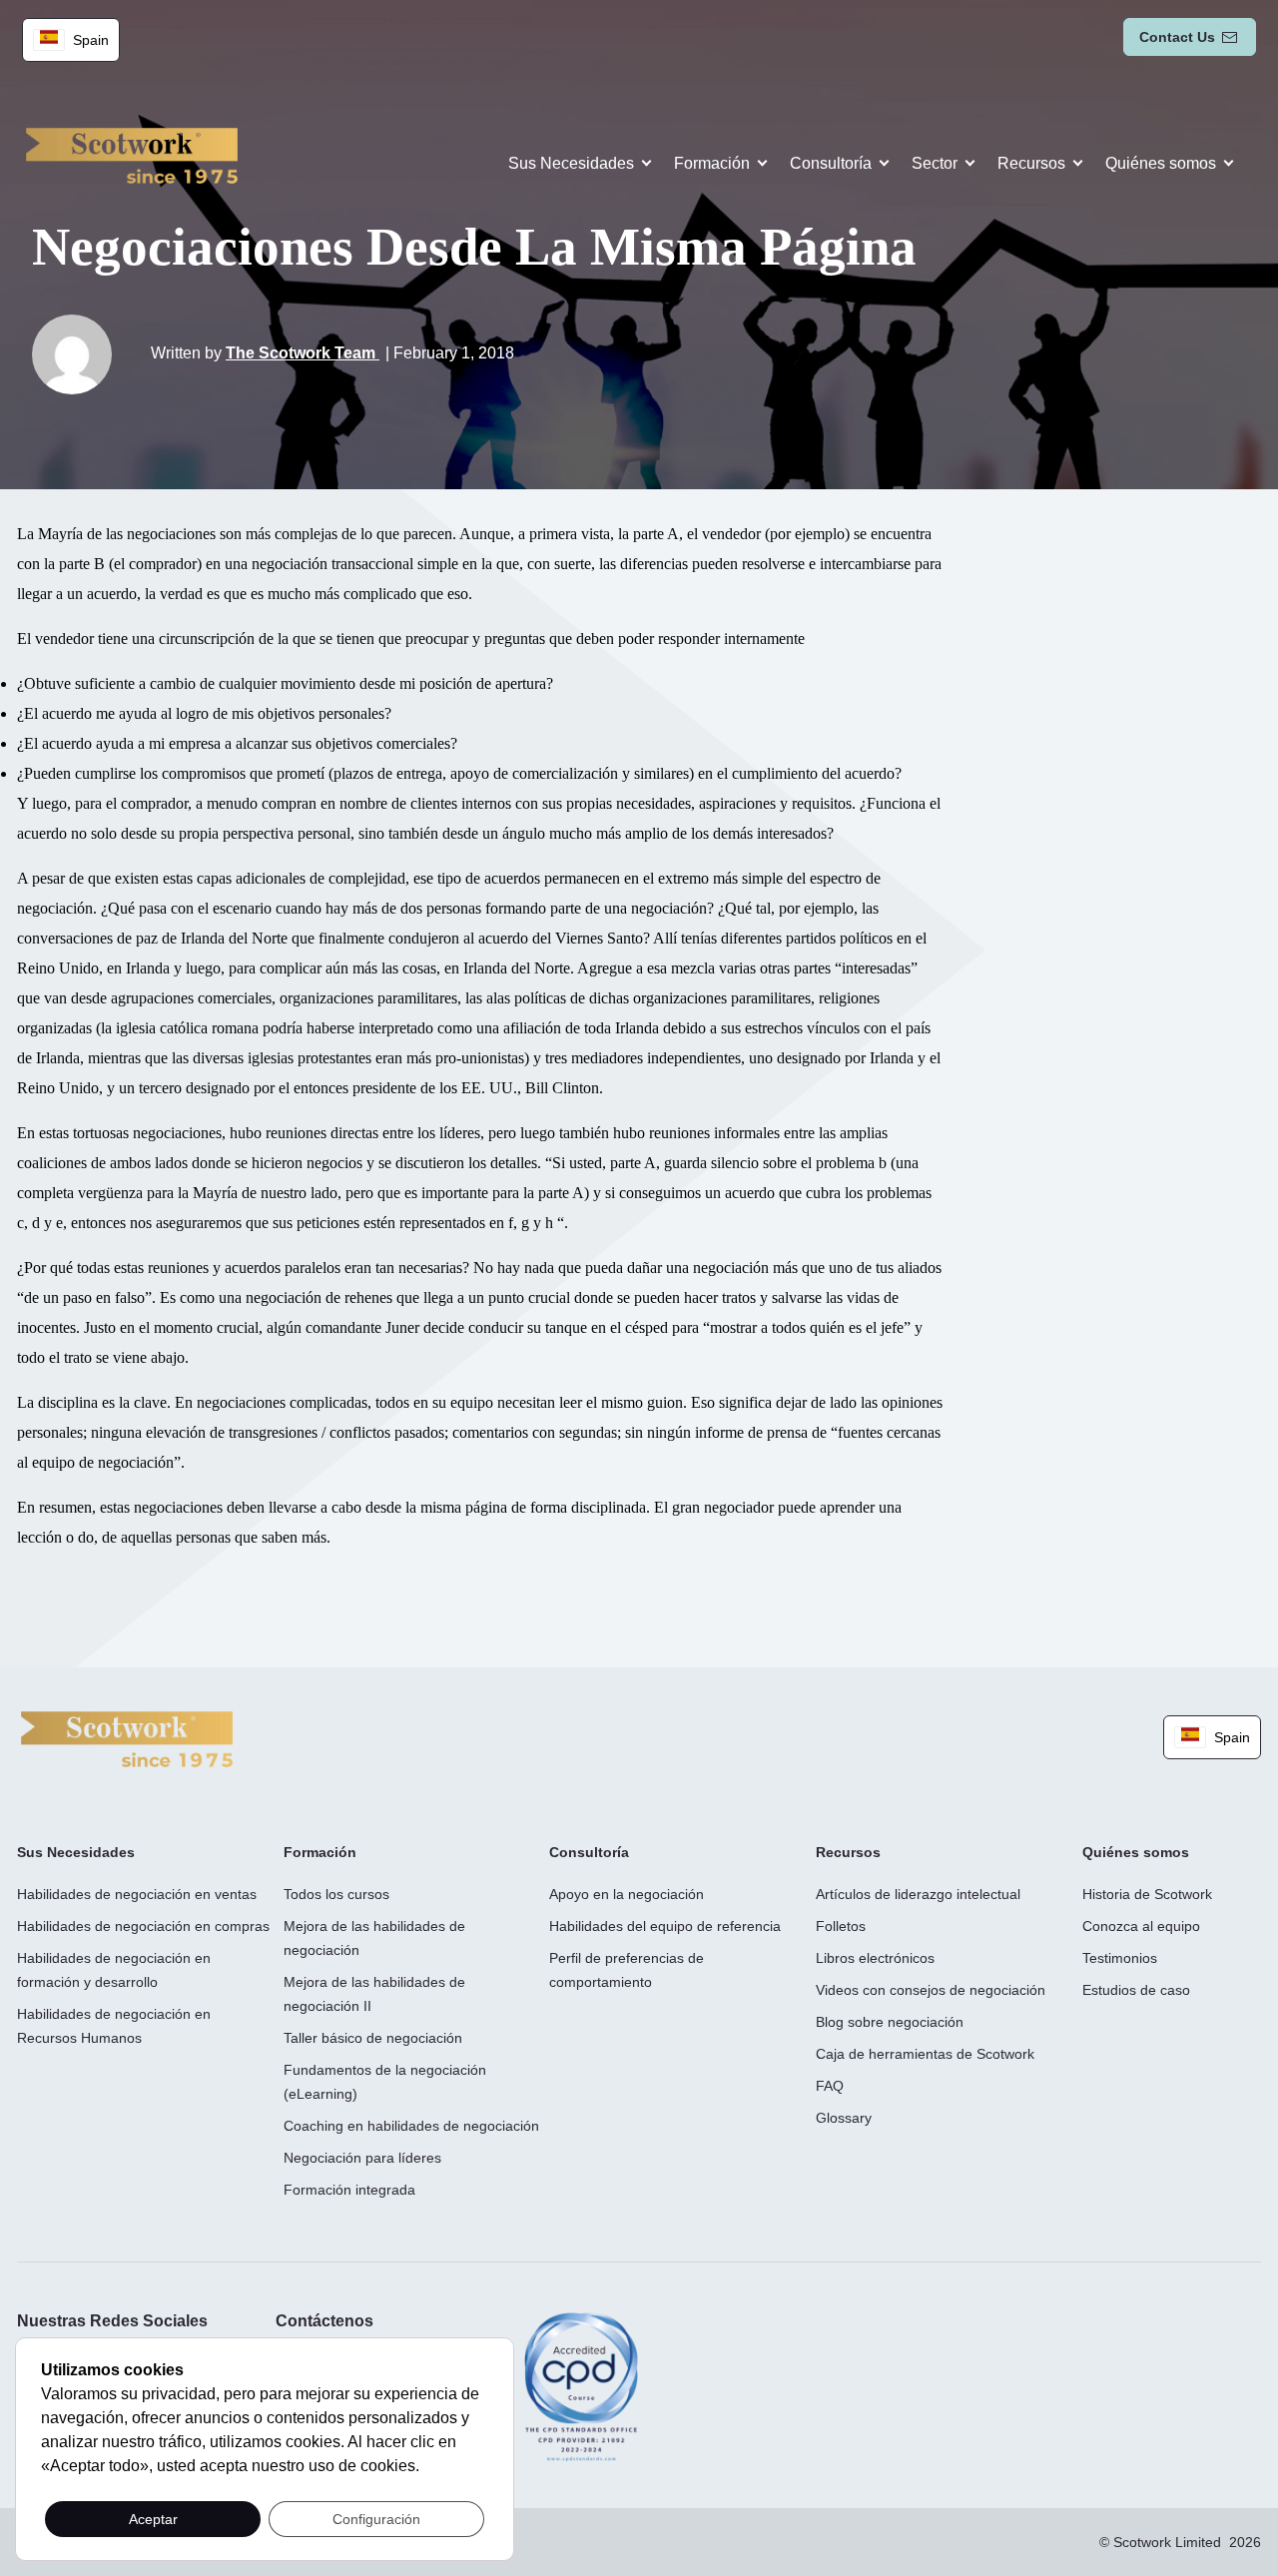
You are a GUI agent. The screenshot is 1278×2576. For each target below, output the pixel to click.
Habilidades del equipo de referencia (665, 1926)
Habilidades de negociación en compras (143, 1926)
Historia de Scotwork (1147, 1894)
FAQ (830, 2086)
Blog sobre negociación (890, 2022)
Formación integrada (349, 2190)
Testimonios (1120, 1958)
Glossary (844, 2118)
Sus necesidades (571, 163)
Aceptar (153, 2519)
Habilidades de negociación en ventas (137, 1894)
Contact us (1177, 37)
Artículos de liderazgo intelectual (918, 1894)
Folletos (841, 1926)
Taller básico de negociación (373, 2038)
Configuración (376, 2519)
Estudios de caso (1136, 1990)
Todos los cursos (336, 1894)
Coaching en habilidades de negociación (411, 2126)
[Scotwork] (127, 1738)
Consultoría (831, 163)
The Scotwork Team (303, 353)
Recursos (1031, 163)
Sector (935, 163)
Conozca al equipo (1141, 1926)
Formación (712, 163)
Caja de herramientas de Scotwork (925, 2054)
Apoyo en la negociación (627, 1894)
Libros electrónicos (875, 1958)
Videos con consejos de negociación (931, 1990)
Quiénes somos (1161, 163)
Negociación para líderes (362, 2158)
